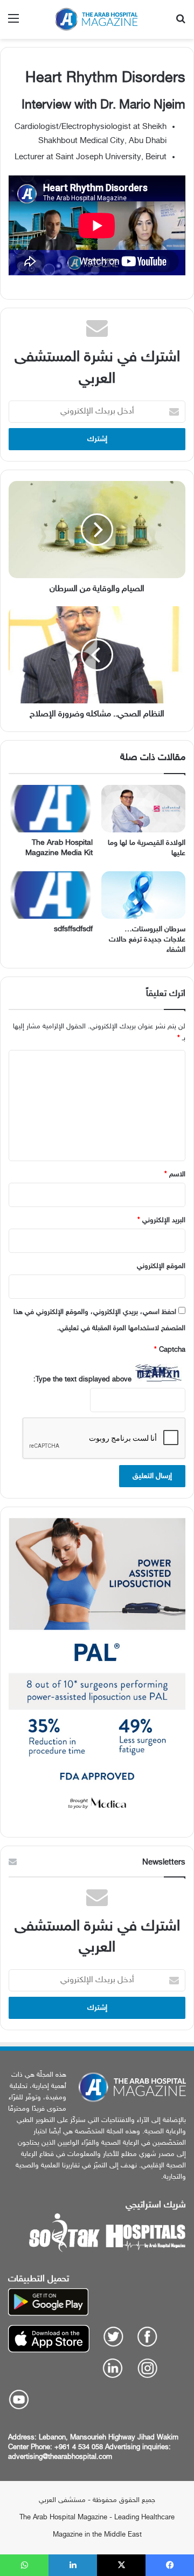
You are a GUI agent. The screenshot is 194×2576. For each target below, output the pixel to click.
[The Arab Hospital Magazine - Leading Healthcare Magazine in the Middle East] (97, 19)
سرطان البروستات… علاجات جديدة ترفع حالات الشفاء (147, 940)
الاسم (175, 1175)
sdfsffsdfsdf (73, 929)
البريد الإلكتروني (161, 1221)
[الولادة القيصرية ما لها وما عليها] (143, 809)
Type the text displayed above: (82, 1380)
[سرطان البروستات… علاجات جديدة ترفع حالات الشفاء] (143, 895)
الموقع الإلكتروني (161, 1266)
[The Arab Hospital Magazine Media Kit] (51, 809)
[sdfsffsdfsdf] (51, 895)
